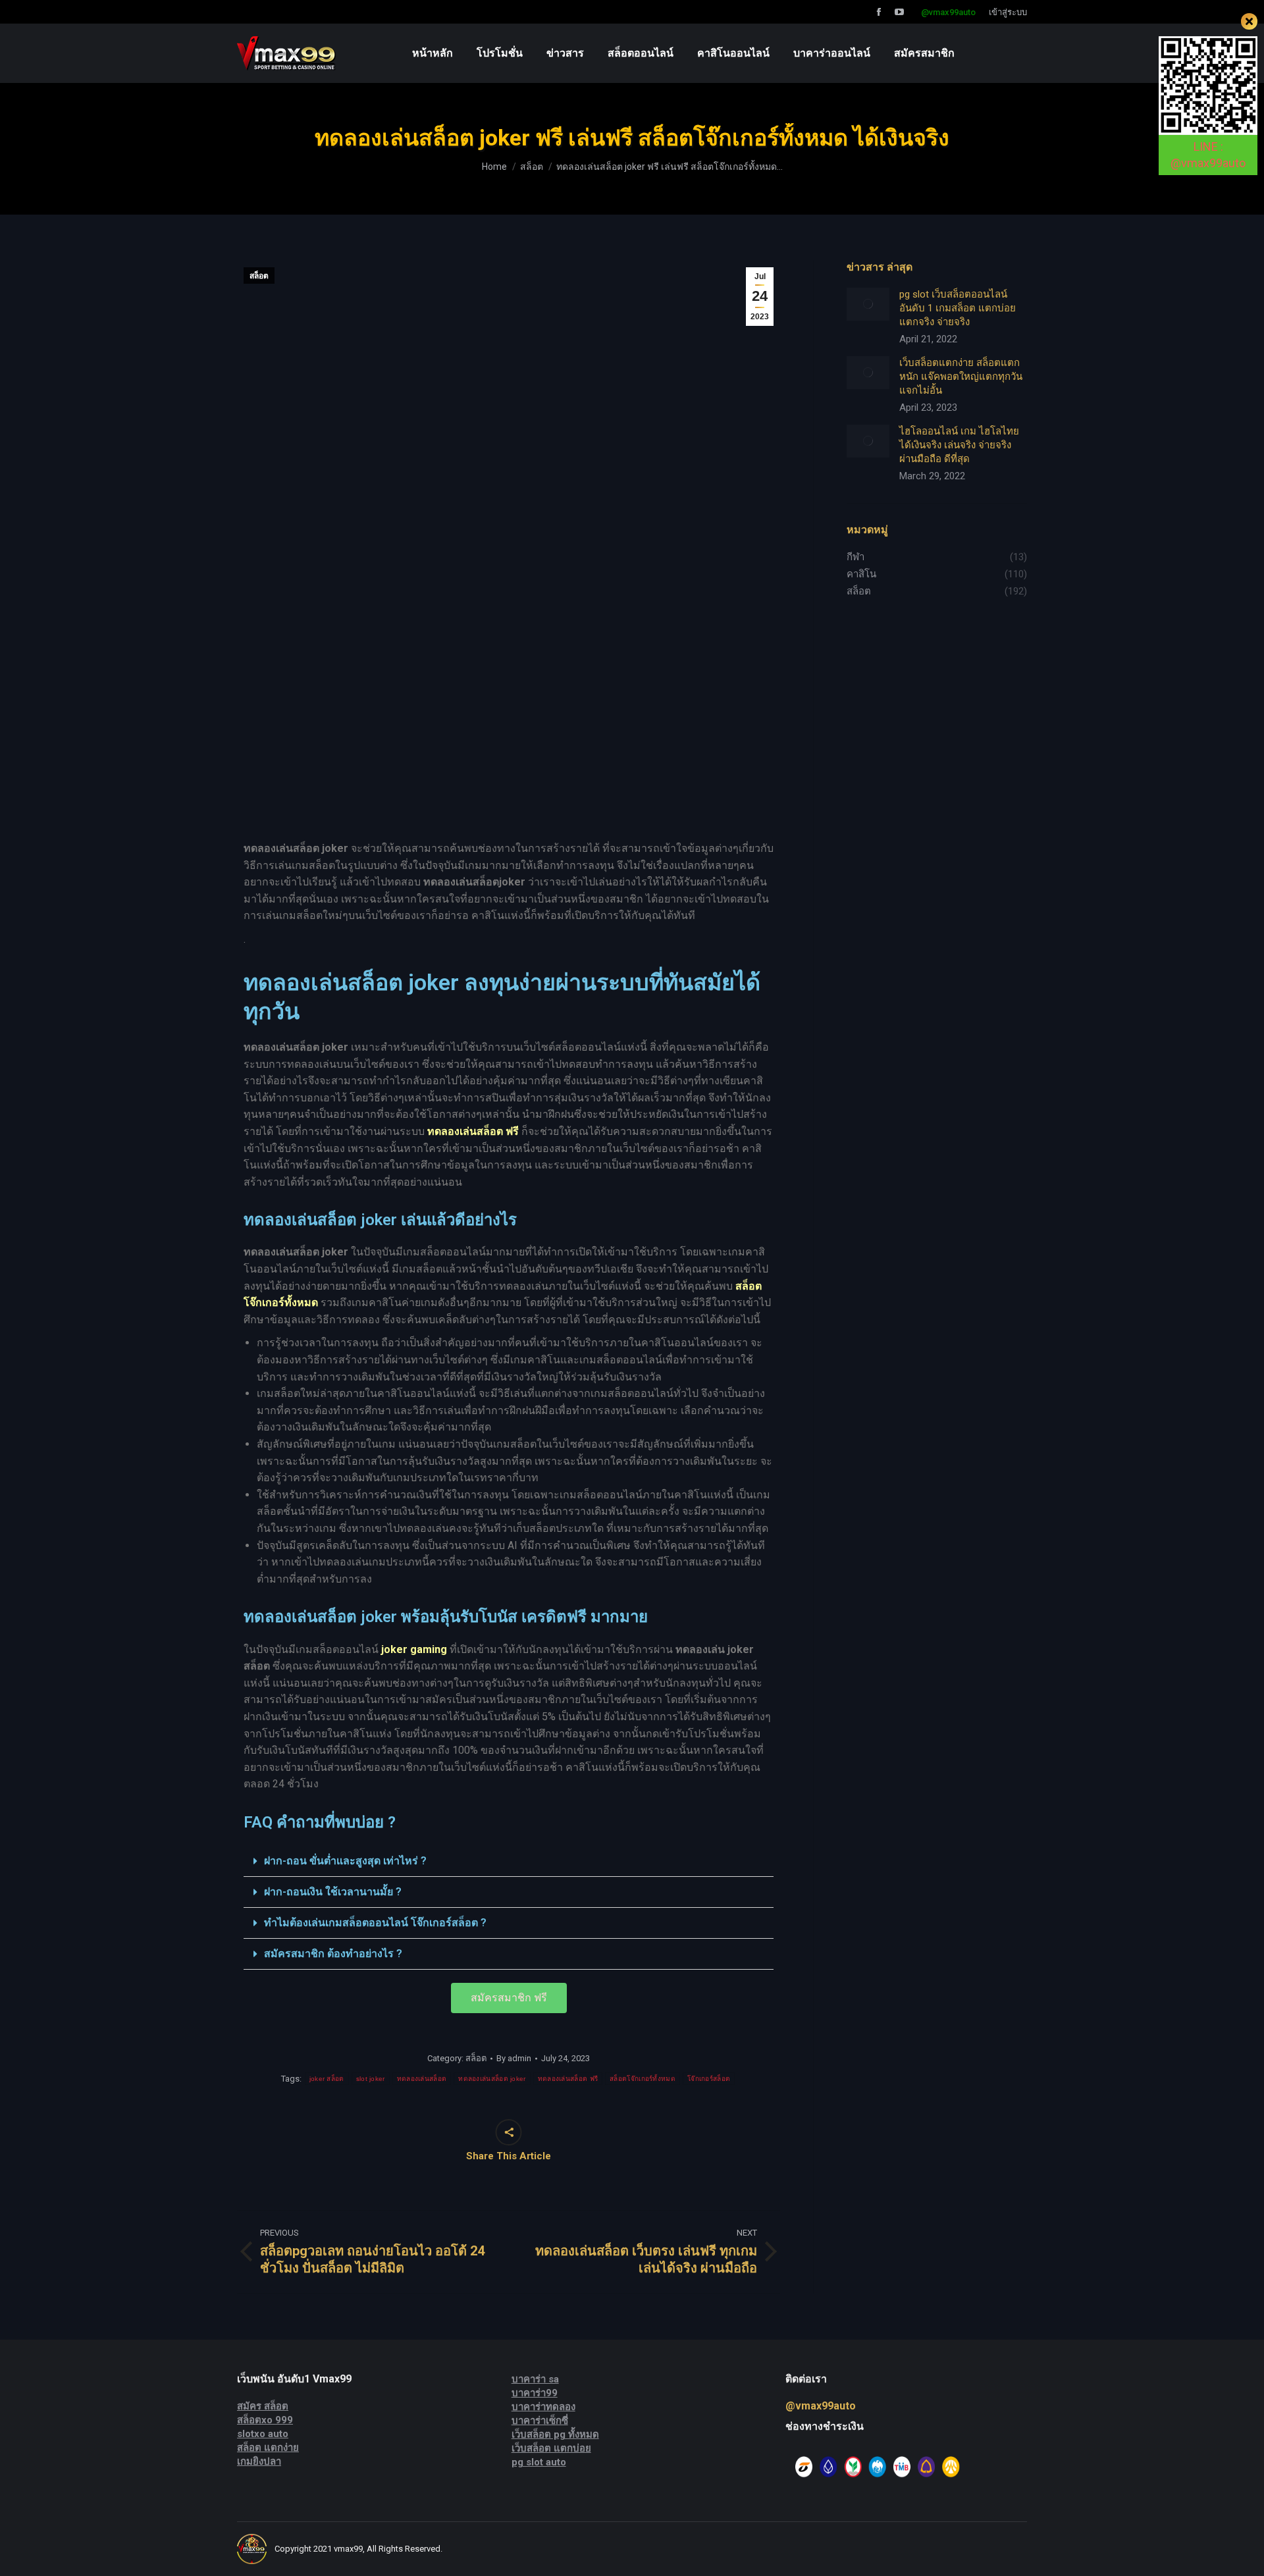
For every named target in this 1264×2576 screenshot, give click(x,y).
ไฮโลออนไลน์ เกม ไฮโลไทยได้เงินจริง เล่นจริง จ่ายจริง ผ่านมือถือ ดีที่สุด (959, 445)
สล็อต (259, 276)
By (514, 2058)
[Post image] (868, 304)
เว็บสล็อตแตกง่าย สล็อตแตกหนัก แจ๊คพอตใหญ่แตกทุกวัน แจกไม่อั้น (961, 377)
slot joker (371, 2079)
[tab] (509, 1861)
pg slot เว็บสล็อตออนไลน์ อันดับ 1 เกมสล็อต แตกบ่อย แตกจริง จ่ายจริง (958, 308)
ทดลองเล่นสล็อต (422, 2079)
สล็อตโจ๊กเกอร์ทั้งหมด (643, 2079)
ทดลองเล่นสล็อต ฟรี (568, 2079)
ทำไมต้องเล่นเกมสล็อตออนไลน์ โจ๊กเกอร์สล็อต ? (375, 1923)
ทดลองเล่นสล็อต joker (492, 2079)
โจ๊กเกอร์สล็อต (709, 2079)
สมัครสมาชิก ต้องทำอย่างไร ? (333, 1954)
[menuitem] (433, 53)
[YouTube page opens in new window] (899, 12)
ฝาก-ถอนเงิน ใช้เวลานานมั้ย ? (333, 1892)
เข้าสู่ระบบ (1008, 12)
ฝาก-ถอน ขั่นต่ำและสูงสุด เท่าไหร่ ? (345, 1861)
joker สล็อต (327, 2079)
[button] (509, 1998)
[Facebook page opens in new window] (879, 12)
